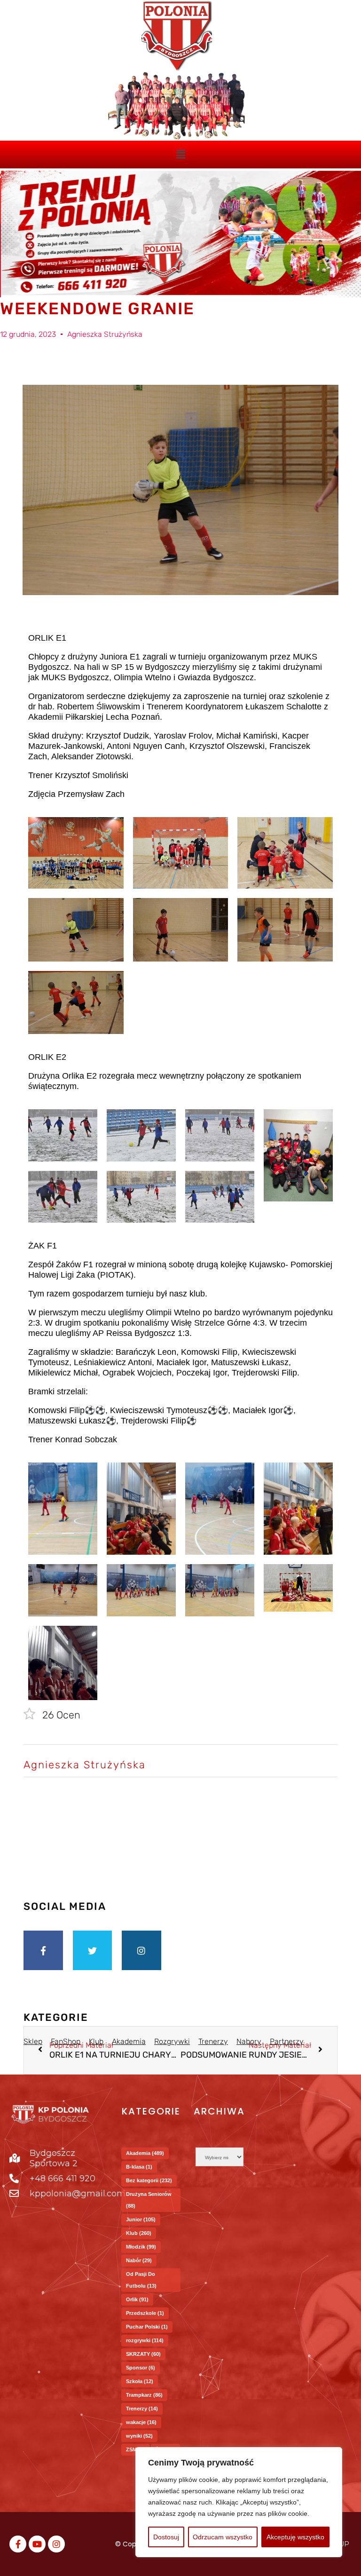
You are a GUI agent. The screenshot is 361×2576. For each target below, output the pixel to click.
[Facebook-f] (43, 1950)
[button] (180, 154)
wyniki (139, 2436)
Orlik (137, 2299)
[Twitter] (93, 1950)
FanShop (66, 2041)
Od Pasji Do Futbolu (141, 2280)
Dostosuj (166, 2537)
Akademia (129, 2041)
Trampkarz (144, 2395)
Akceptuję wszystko (295, 2537)
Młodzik (141, 2247)
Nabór (139, 2260)
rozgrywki (145, 2340)
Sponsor (141, 2368)
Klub (139, 2233)
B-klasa (139, 2167)
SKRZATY (143, 2354)
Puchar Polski (147, 2327)
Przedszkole (145, 2313)
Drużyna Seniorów (149, 2200)
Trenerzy (213, 2041)
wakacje (141, 2422)
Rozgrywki (172, 2041)
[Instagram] (141, 1950)
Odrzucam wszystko (223, 2537)
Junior (141, 2219)
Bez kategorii (149, 2180)
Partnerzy (287, 2041)
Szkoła (140, 2381)
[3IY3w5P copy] (177, 36)
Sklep (33, 2041)
